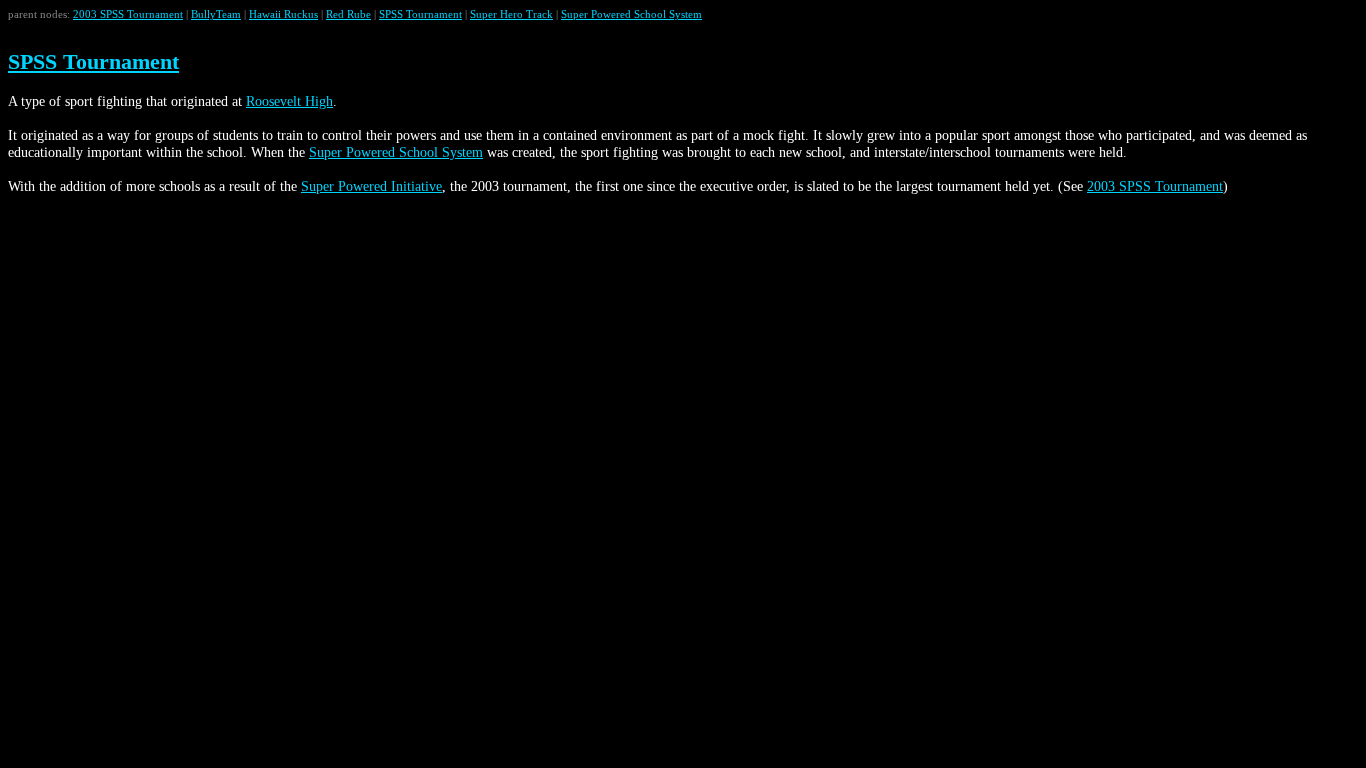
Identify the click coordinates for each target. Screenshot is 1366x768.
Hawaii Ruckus (283, 14)
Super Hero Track (511, 14)
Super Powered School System (631, 14)
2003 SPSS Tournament (128, 14)
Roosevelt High (289, 101)
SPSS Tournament (420, 14)
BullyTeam (216, 14)
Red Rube (348, 14)
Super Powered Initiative (371, 186)
